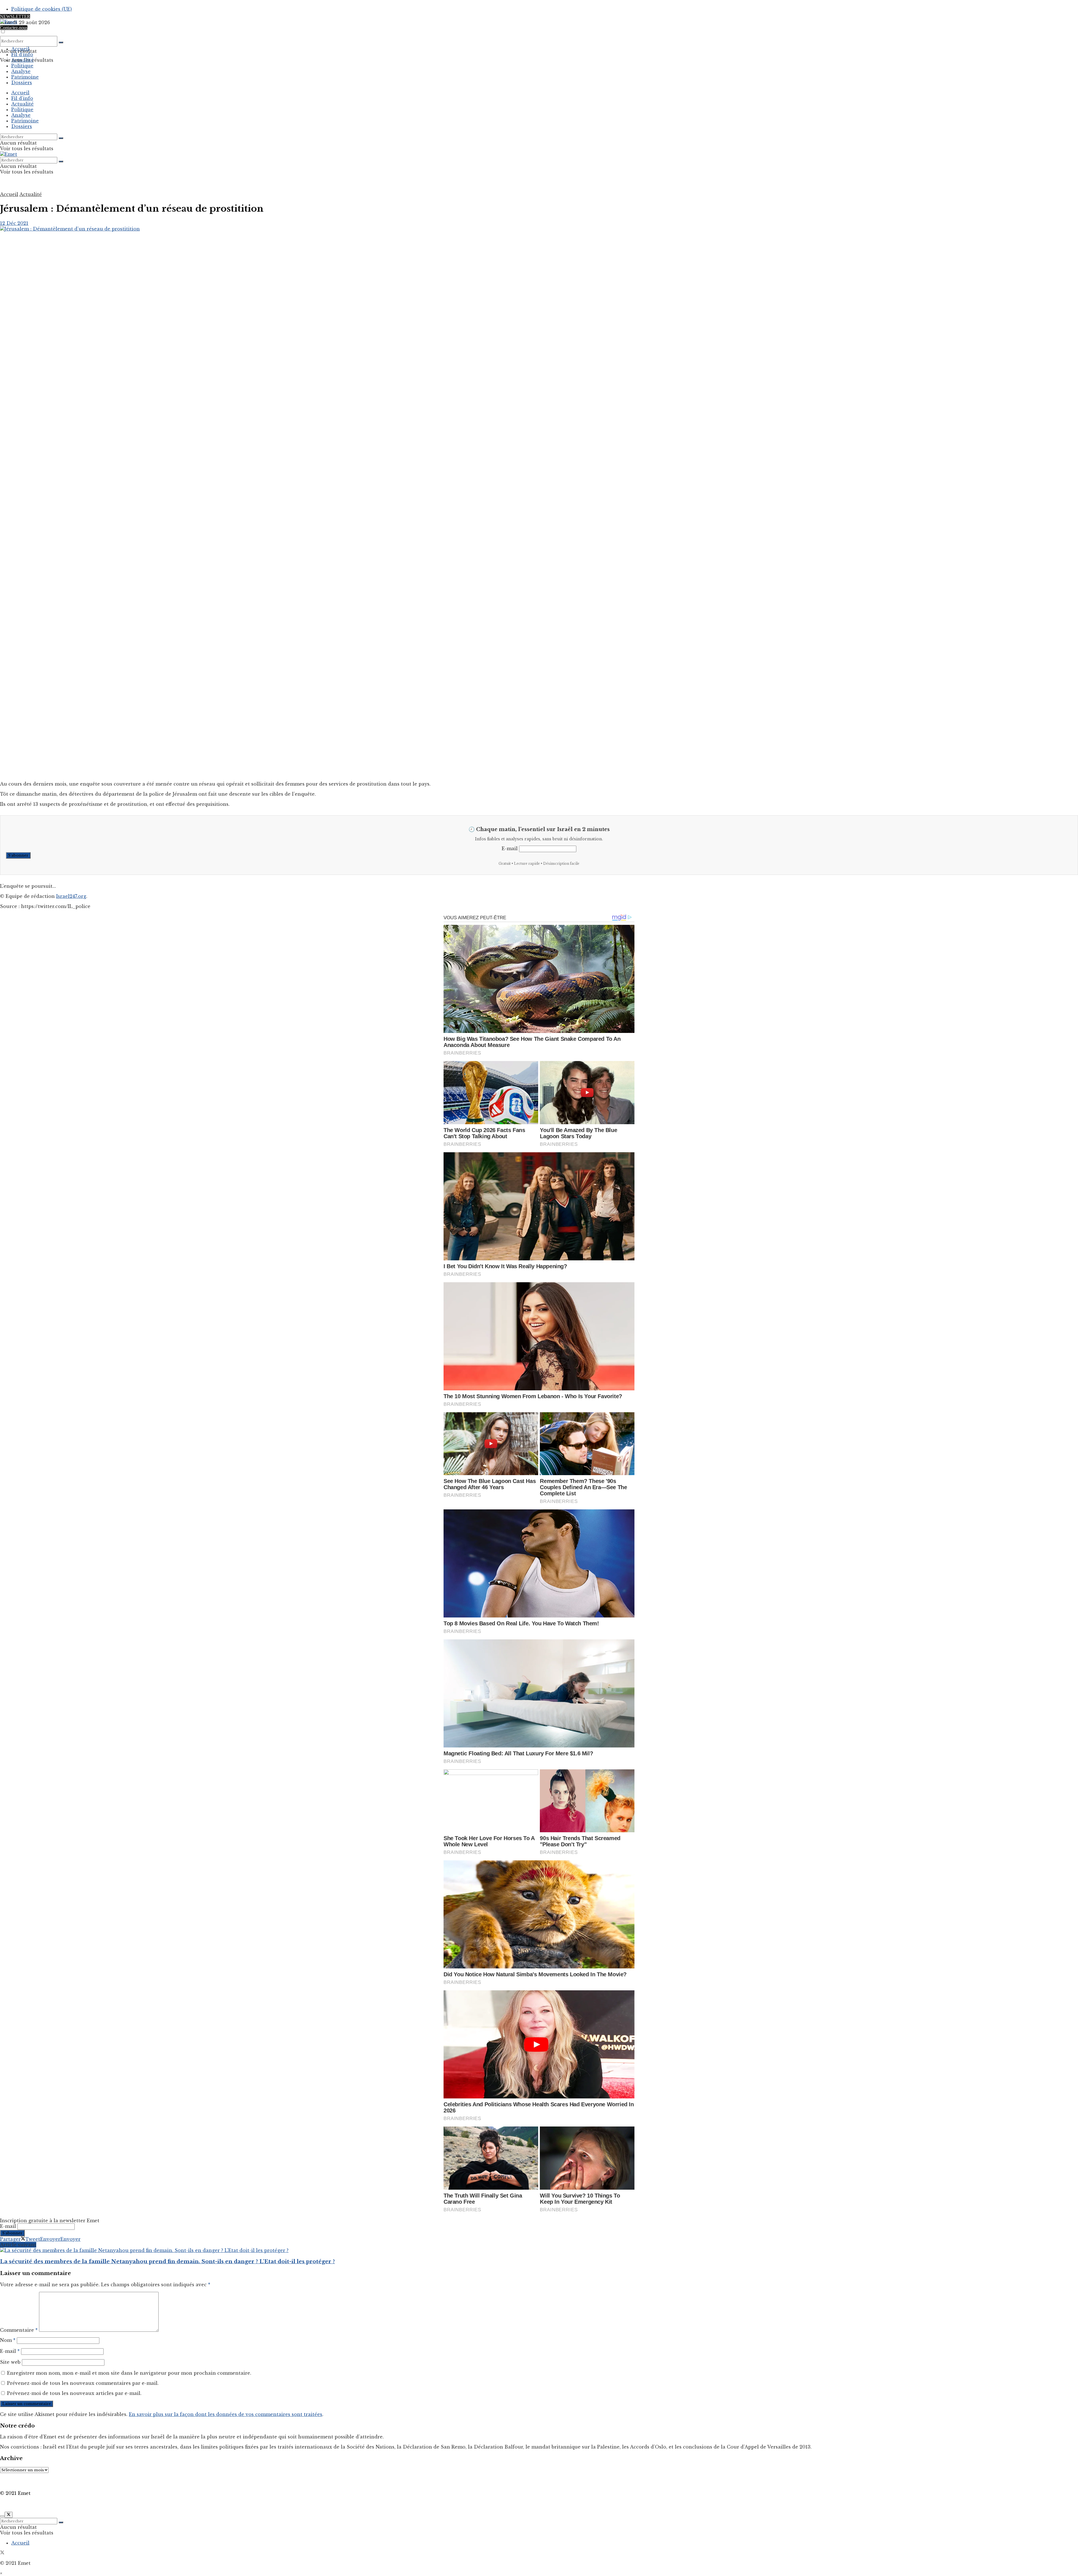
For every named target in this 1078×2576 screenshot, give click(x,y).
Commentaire (19, 2330)
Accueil (20, 49)
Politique (22, 66)
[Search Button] (61, 42)
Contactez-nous (14, 28)
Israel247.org (71, 896)
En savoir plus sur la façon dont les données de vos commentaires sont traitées (226, 2414)
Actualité (22, 60)
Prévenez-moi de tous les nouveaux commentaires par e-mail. (83, 2383)
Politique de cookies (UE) (42, 9)
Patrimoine (25, 77)
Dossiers (22, 83)
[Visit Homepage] (9, 22)
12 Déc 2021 (14, 223)
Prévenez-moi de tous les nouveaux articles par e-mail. (74, 2393)
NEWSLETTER (15, 16)
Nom (8, 2340)
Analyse (21, 71)
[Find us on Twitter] (2, 2553)
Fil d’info (22, 54)
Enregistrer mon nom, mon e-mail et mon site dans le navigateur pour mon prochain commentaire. (129, 2373)
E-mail (510, 848)
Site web (10, 2362)
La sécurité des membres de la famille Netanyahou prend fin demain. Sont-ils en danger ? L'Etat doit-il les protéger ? (167, 2261)
